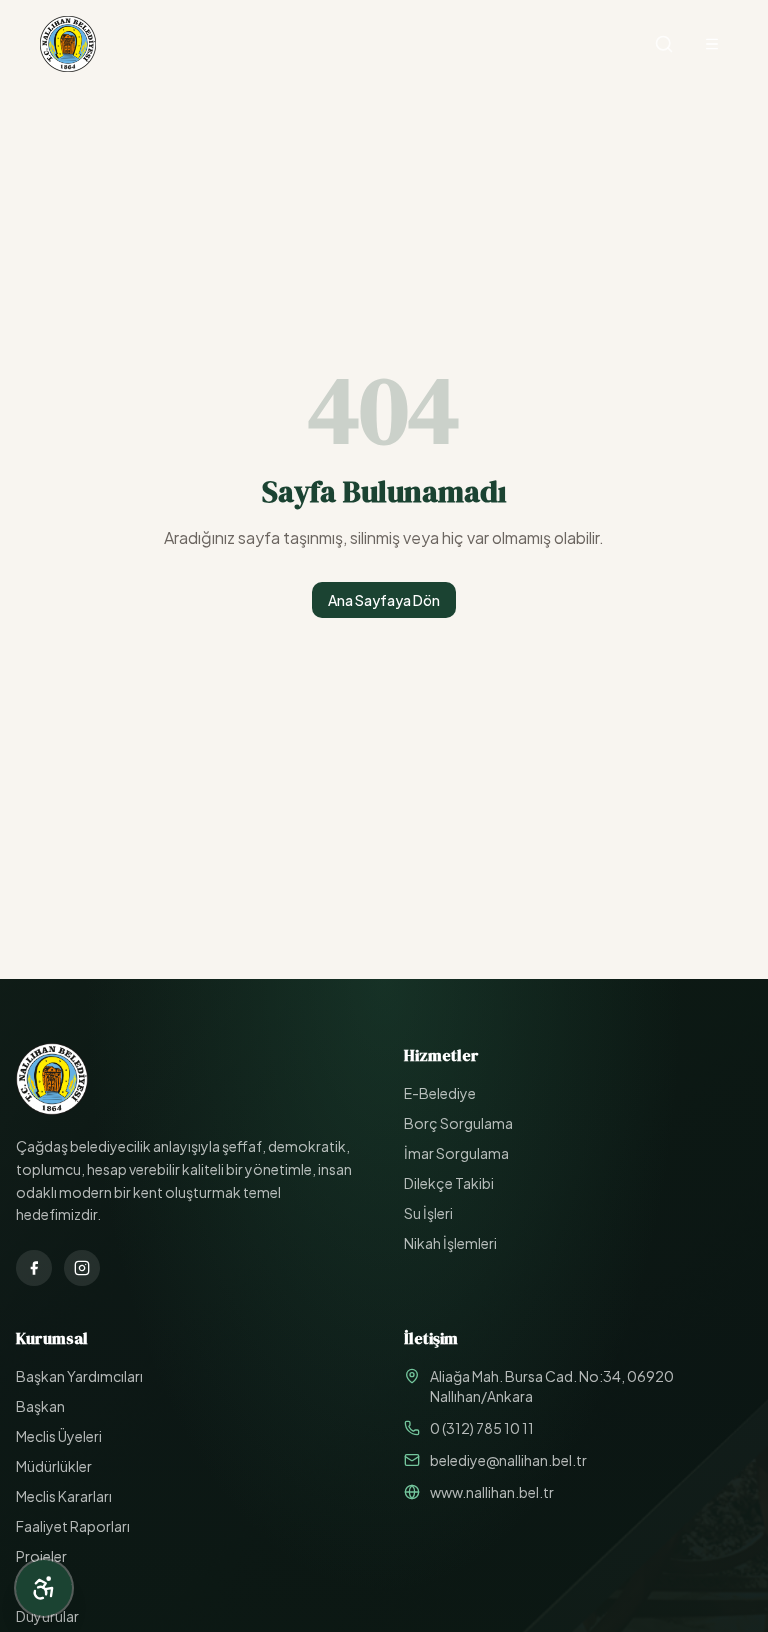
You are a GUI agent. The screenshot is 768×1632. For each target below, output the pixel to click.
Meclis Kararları (64, 1496)
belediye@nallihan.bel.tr (508, 1460)
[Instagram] (82, 1268)
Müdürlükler (54, 1466)
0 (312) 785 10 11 (482, 1428)
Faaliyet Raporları (73, 1526)
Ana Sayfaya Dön (384, 600)
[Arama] (664, 44)
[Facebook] (34, 1268)
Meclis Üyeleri (59, 1436)
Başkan (40, 1406)
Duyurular (47, 1616)
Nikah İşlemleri (450, 1243)
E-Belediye (440, 1093)
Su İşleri (428, 1213)
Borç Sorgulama (458, 1123)
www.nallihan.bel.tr (492, 1492)
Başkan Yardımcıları (79, 1376)
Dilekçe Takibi (449, 1183)
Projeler (41, 1556)
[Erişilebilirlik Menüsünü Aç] (44, 1588)
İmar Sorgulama (456, 1153)
